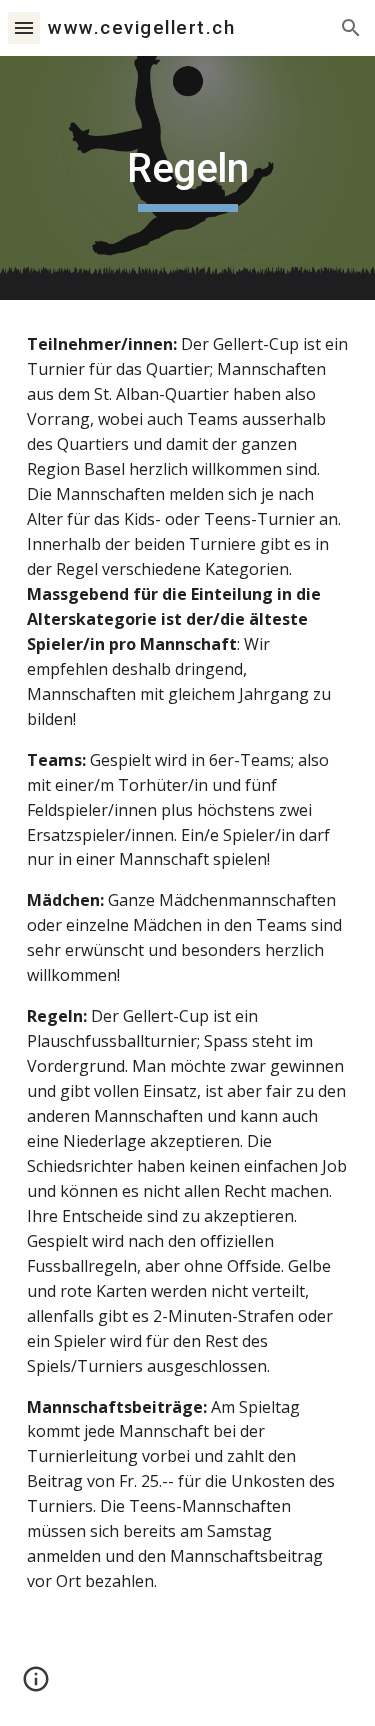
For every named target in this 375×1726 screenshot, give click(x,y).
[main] (188, 178)
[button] (24, 27)
